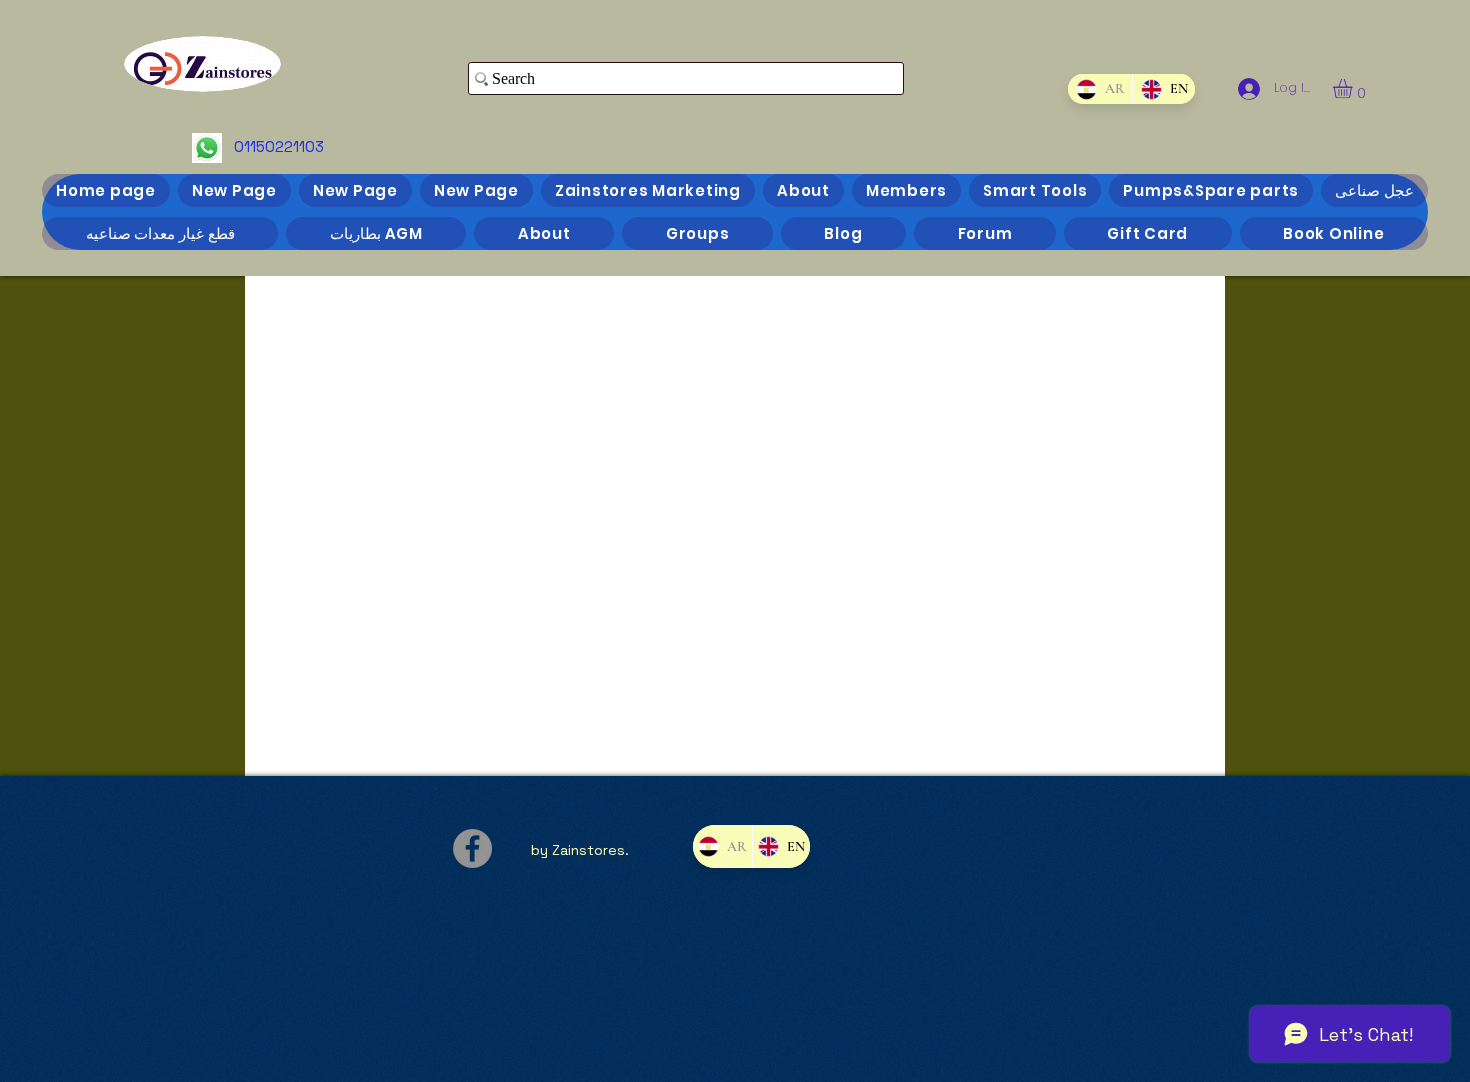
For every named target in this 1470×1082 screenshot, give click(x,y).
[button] (1354, 88)
